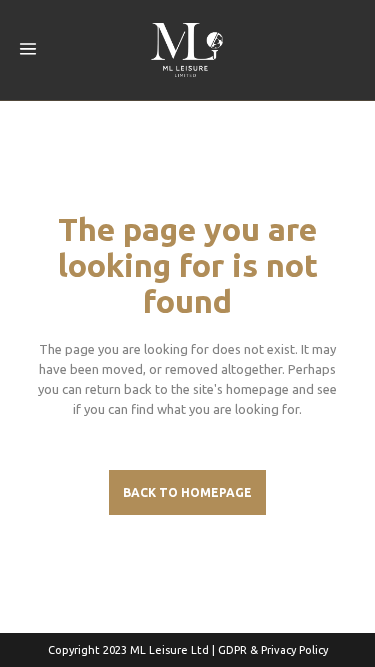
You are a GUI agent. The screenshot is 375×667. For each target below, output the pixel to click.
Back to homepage (187, 492)
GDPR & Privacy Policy (273, 650)
